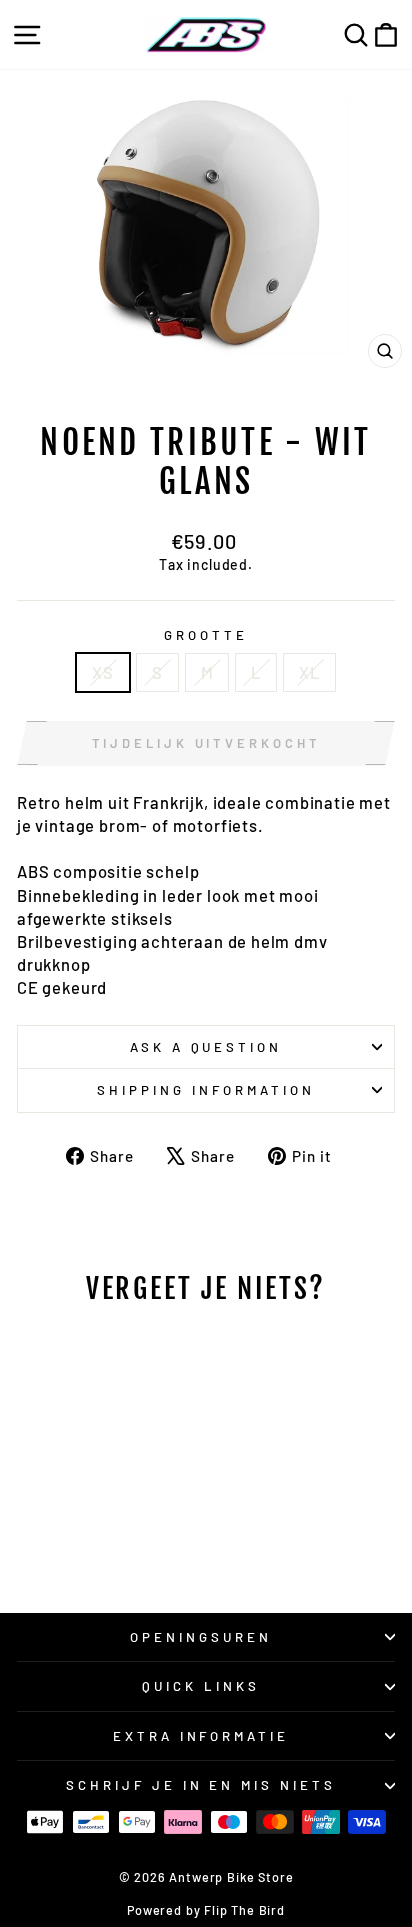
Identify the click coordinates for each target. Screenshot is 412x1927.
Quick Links (201, 1686)
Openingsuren (201, 1637)
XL (309, 672)
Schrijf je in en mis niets (201, 1785)
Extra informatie (201, 1736)
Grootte (206, 635)
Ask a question (206, 1047)
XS (103, 672)
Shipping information (206, 1090)
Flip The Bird (244, 1910)
